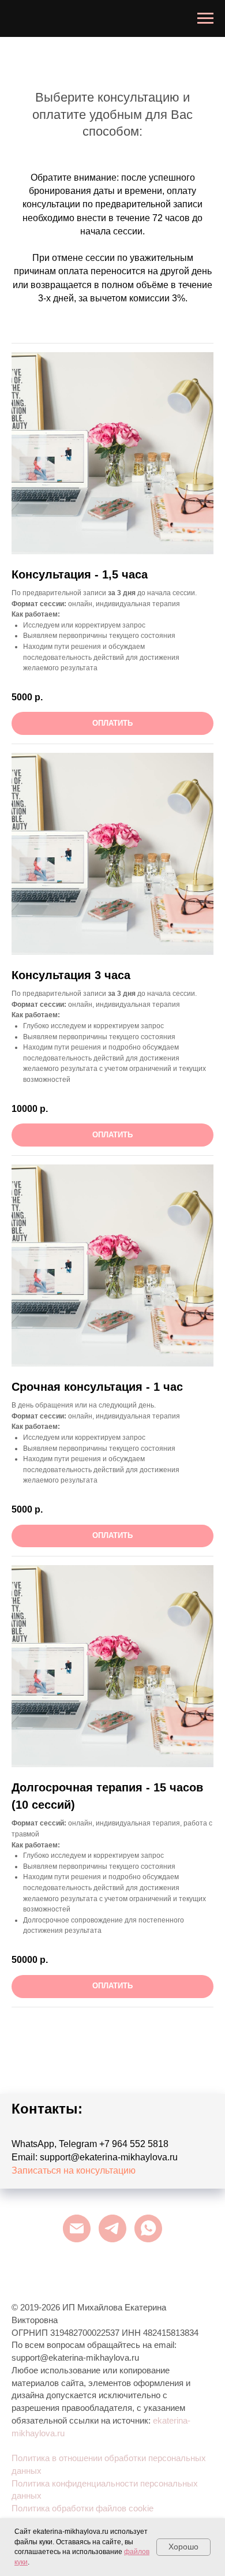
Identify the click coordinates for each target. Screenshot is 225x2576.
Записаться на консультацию (74, 2170)
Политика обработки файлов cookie (82, 2508)
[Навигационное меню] (205, 18)
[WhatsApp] (148, 2228)
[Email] (77, 2228)
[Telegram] (112, 2228)
